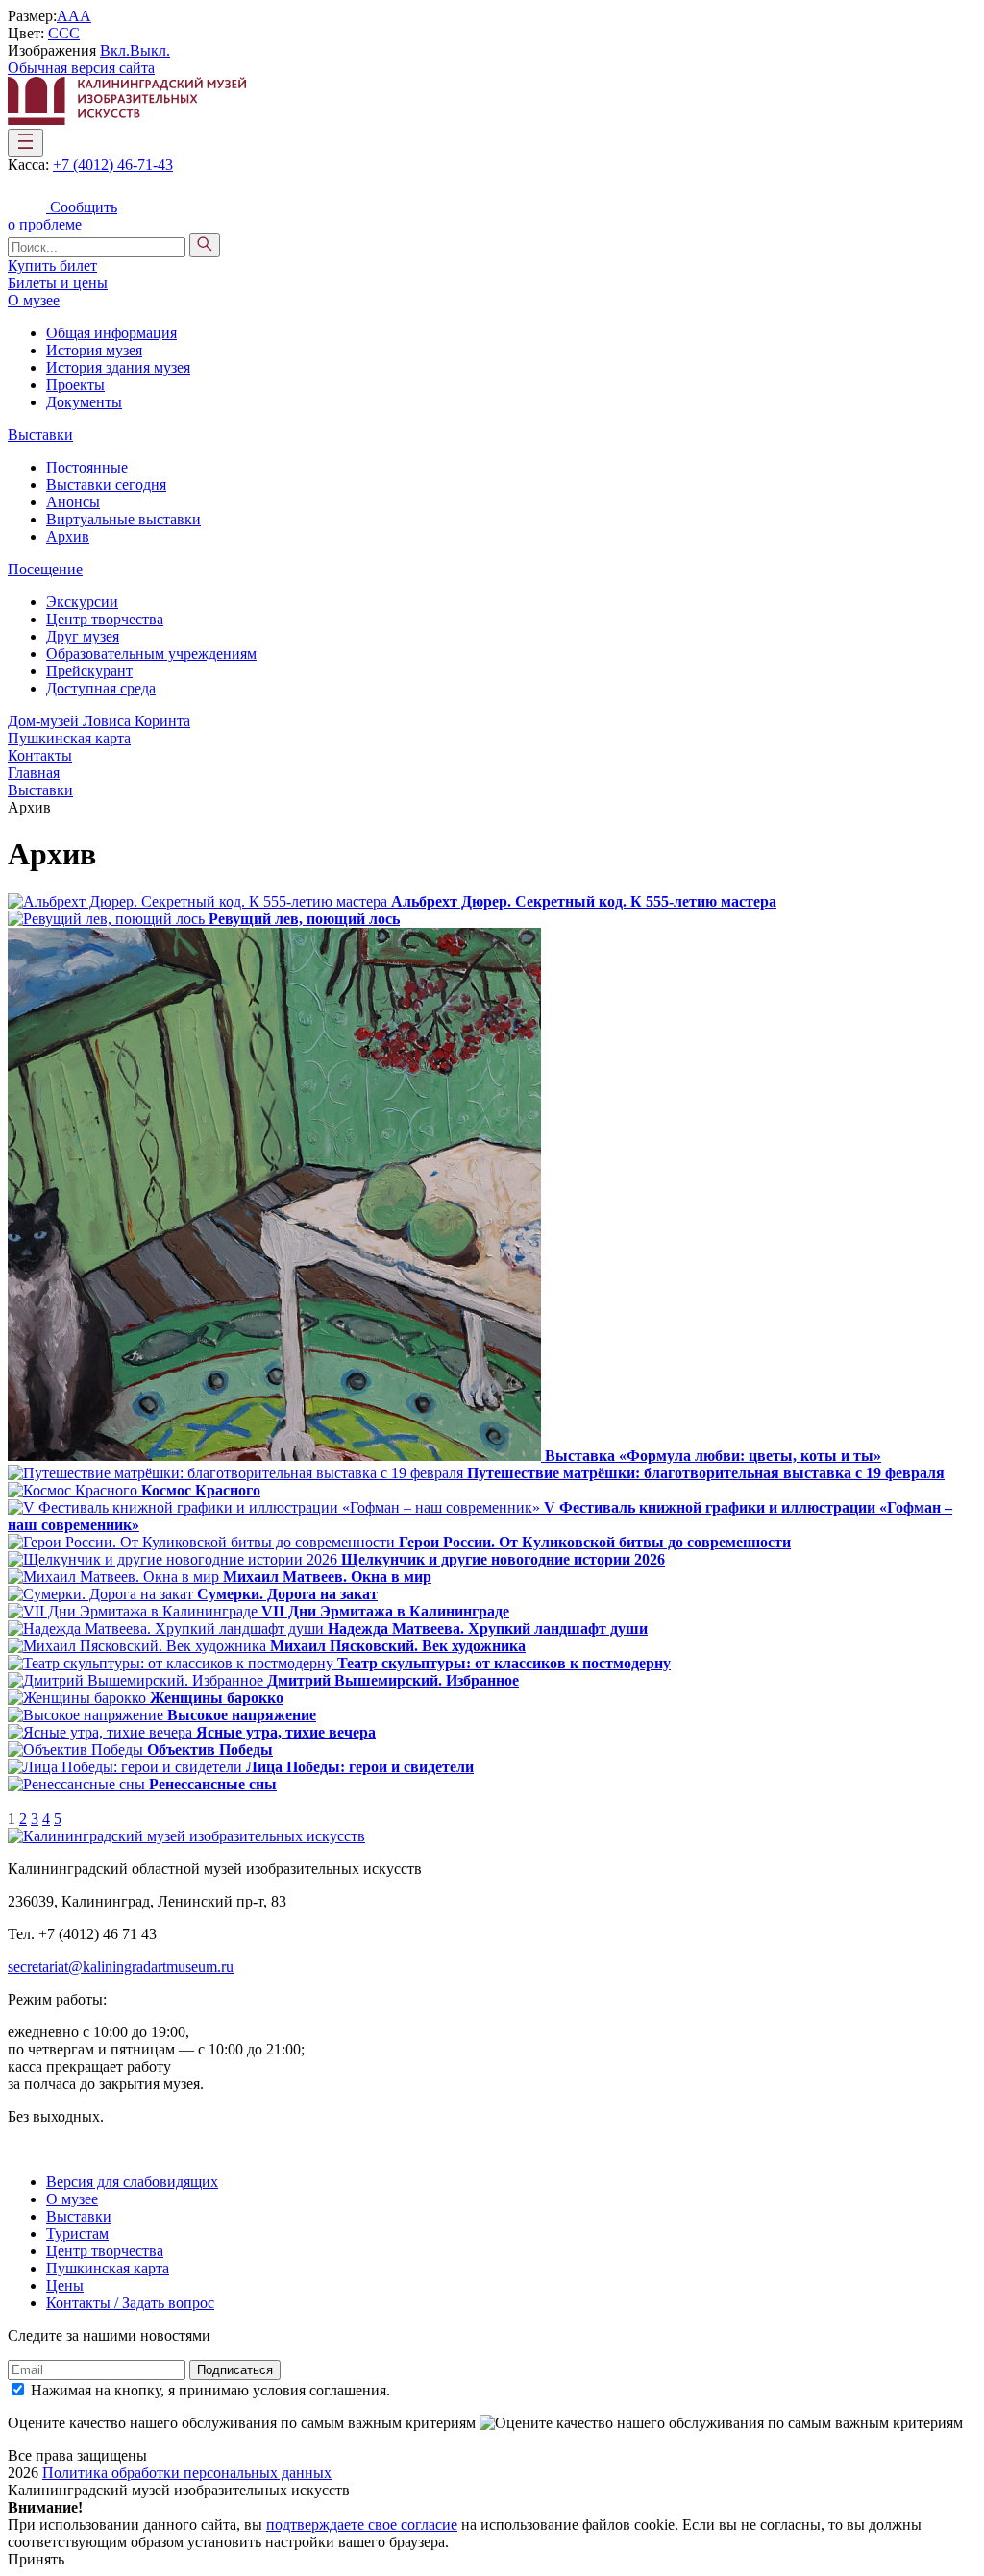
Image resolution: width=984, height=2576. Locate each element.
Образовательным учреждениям (151, 654)
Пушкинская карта (69, 738)
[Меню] (25, 143)
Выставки (40, 435)
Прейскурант (89, 671)
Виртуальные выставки (123, 519)
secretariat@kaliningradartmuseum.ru (121, 1967)
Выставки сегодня (106, 485)
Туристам (77, 2234)
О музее (34, 300)
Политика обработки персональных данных (187, 2473)
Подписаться (235, 2370)
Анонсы (73, 502)
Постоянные (87, 467)
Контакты (40, 755)
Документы (84, 402)
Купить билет (52, 266)
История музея (94, 350)
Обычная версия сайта (81, 68)
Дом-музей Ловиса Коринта (99, 721)
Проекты (75, 385)
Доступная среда (101, 688)
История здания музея (118, 367)
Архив (68, 536)
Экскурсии (82, 602)
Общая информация (111, 333)
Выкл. (150, 50)
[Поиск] (205, 245)
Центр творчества (105, 619)
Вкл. (115, 50)
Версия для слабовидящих (132, 2182)
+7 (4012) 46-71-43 (113, 165)
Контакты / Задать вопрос (130, 2303)
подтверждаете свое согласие (362, 2525)
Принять (36, 2559)
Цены (65, 2285)
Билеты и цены (58, 283)
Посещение (45, 569)
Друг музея (83, 636)
